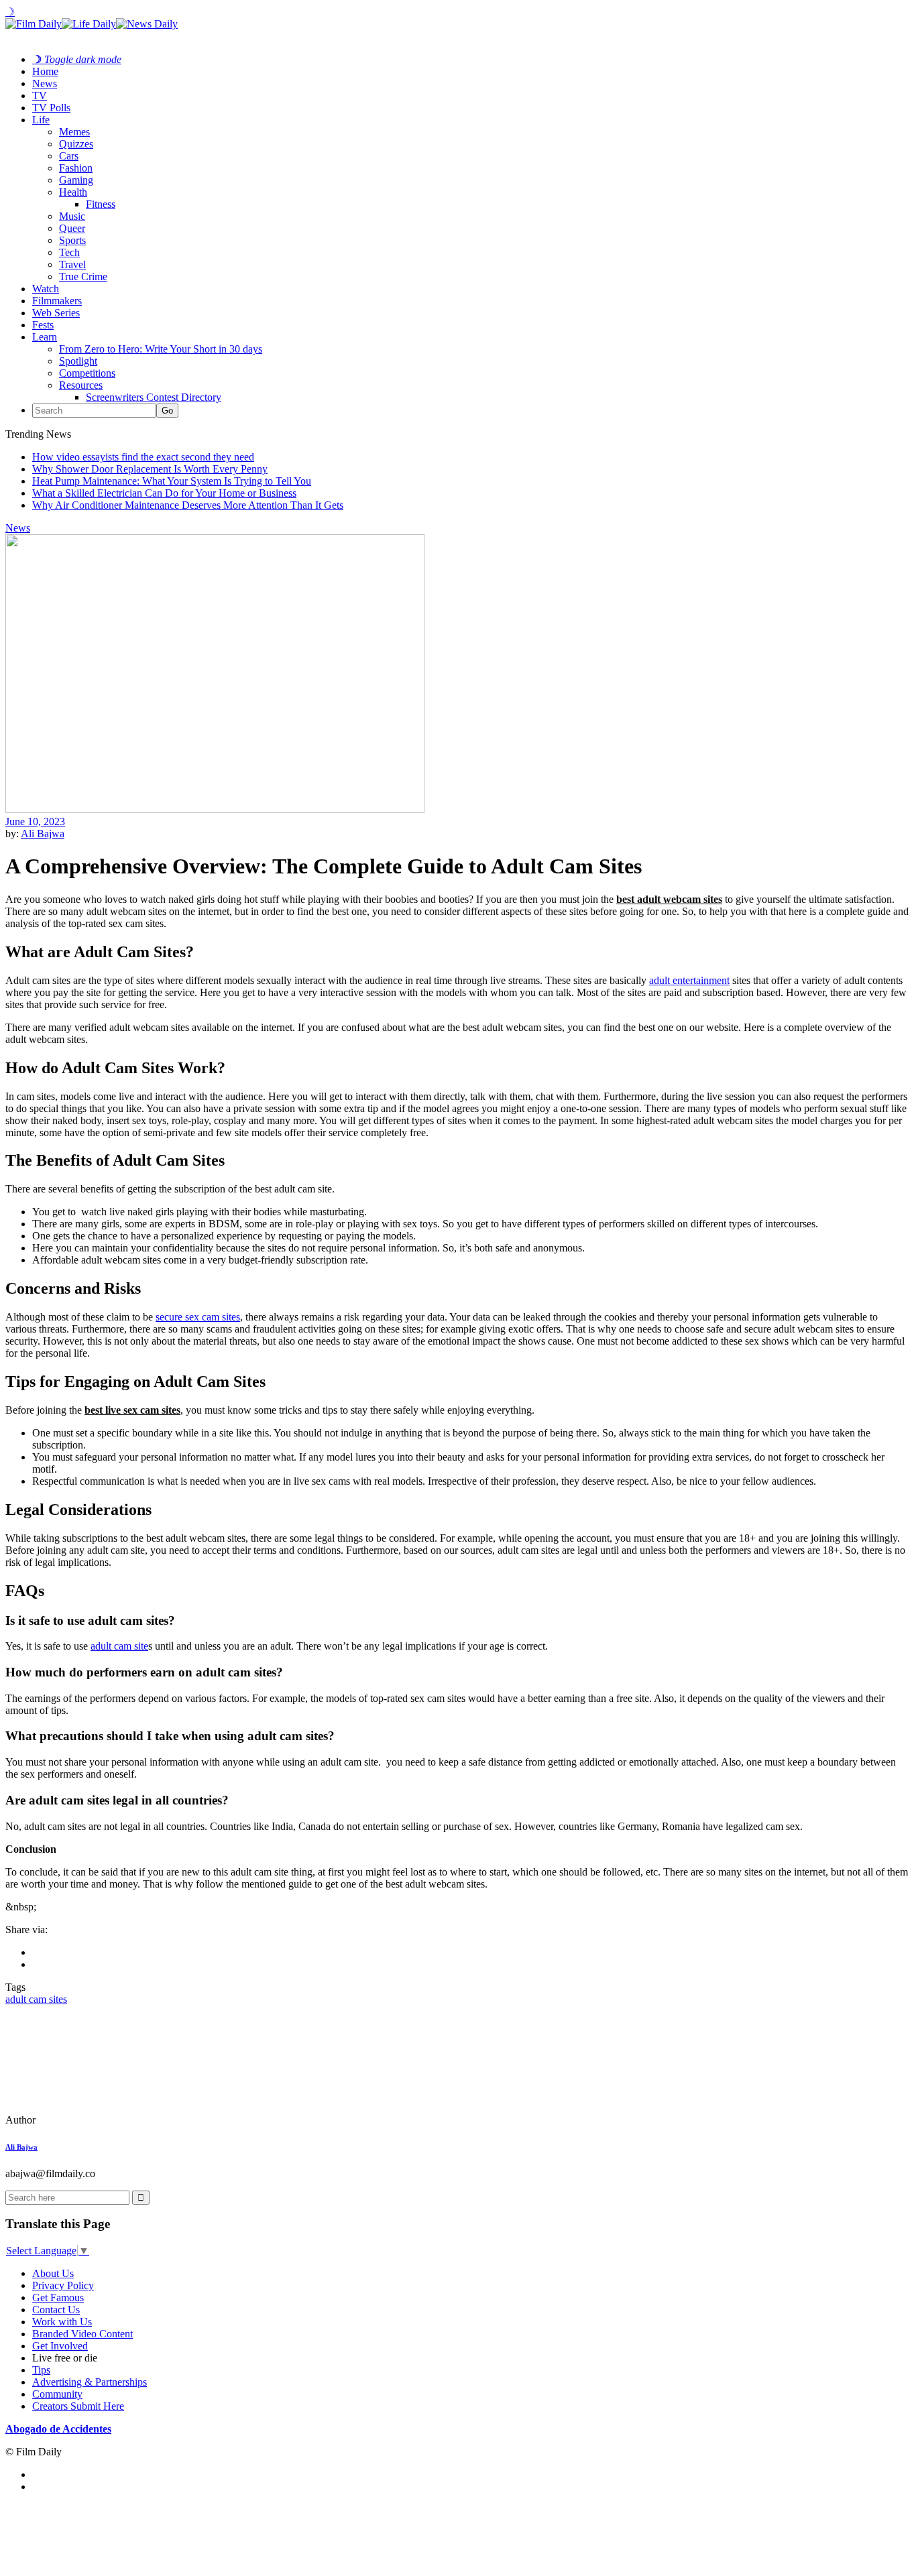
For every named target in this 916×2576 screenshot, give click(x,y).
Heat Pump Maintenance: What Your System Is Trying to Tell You (172, 481)
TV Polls (51, 108)
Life (41, 120)
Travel (72, 264)
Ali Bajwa (43, 834)
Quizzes (76, 144)
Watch (46, 289)
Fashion (76, 168)
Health (73, 192)
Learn (45, 337)
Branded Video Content (82, 2334)
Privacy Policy (63, 2285)
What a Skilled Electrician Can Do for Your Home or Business (164, 493)
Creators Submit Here (78, 2406)
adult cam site (119, 1646)
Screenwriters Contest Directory (154, 397)
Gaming (76, 180)
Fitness (101, 204)
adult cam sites (36, 1999)
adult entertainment (689, 980)
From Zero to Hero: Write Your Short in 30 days (161, 349)
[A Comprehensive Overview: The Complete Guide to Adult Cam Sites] (97, 2120)
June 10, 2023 (35, 821)
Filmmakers (57, 301)
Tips (41, 2370)
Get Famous (58, 2297)
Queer (72, 228)
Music (72, 216)
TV (40, 96)
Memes (74, 132)
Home (45, 71)
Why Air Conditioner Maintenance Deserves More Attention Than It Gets (188, 505)
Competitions (87, 373)
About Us (53, 2273)
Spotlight (78, 361)
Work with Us (62, 2322)
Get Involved (60, 2346)
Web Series (56, 313)
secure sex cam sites (198, 1317)
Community (57, 2394)
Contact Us (56, 2310)
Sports (72, 240)
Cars (69, 156)
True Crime (83, 277)
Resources (81, 385)
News (45, 83)
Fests (43, 325)
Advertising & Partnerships (90, 2382)
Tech (69, 252)
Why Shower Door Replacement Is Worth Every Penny (150, 469)
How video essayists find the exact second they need (143, 457)
